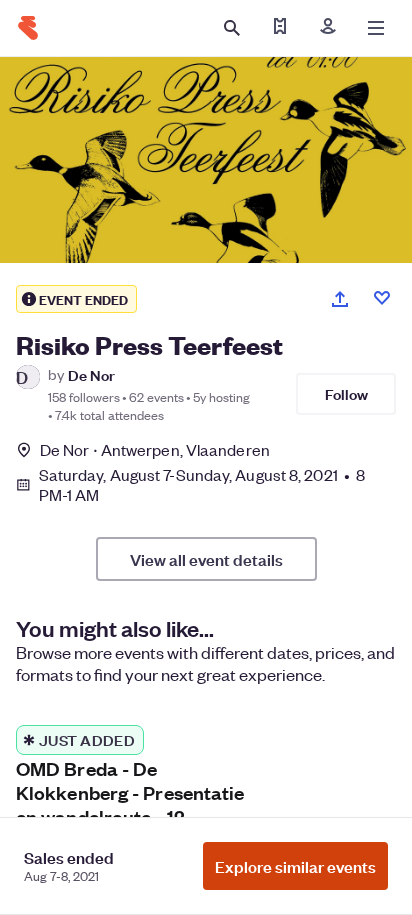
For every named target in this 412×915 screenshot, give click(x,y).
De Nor (91, 374)
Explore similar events (295, 866)
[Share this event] (340, 299)
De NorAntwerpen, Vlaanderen (155, 449)
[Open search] (232, 28)
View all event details (206, 559)
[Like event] (382, 298)
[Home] (28, 28)
